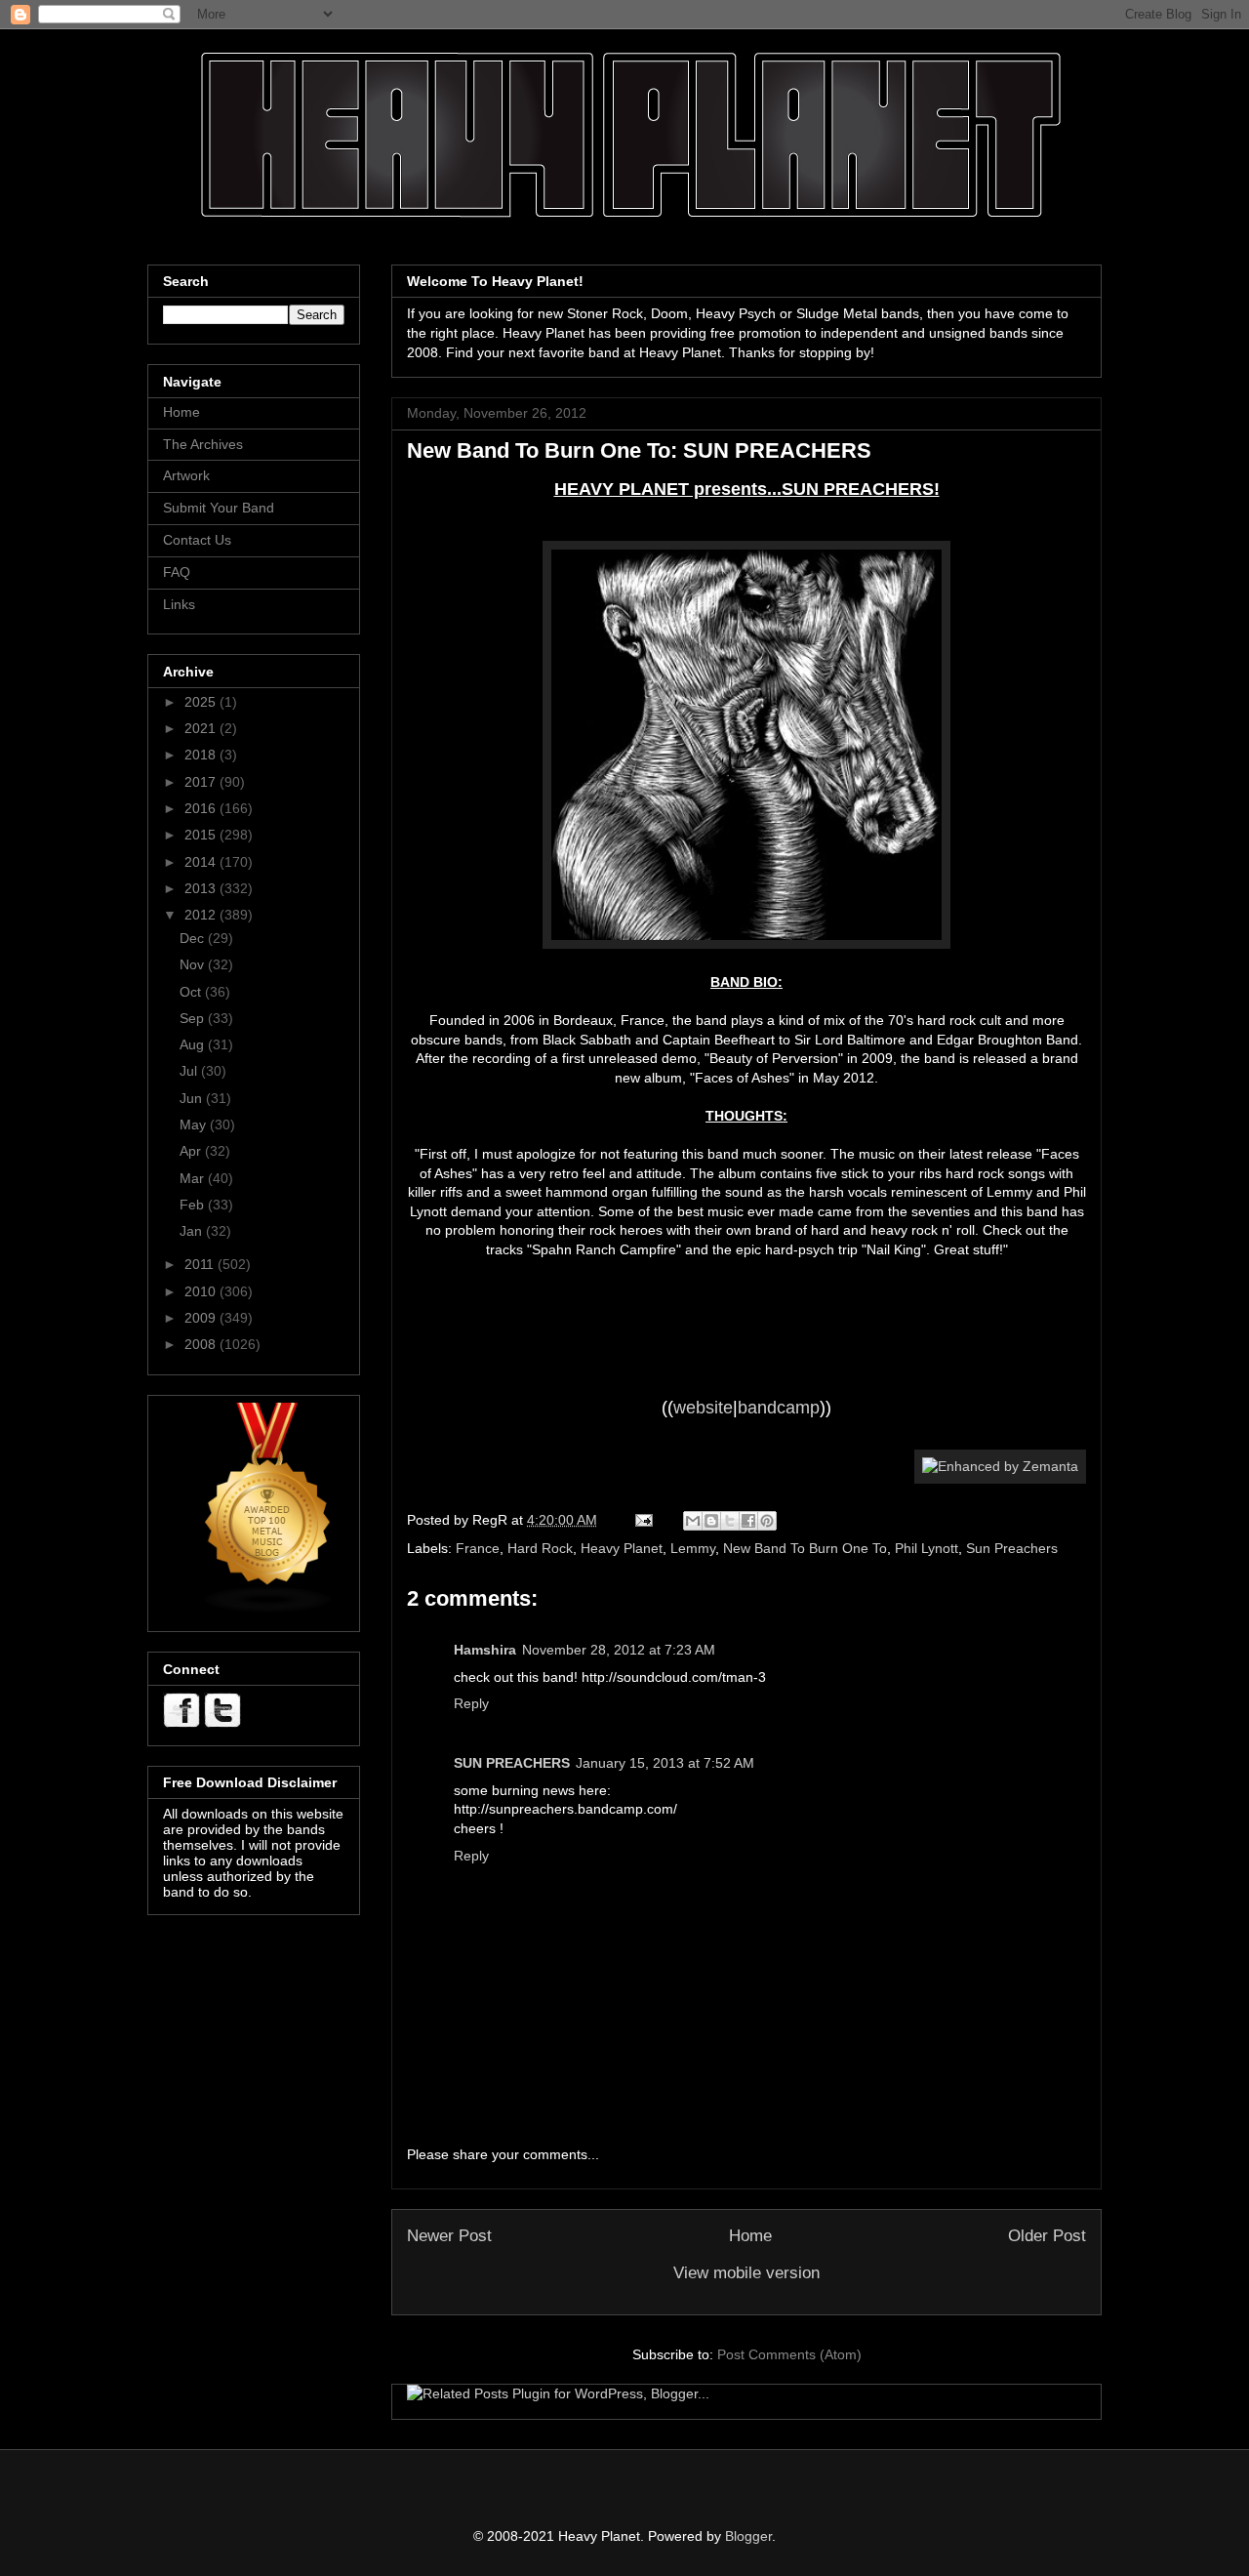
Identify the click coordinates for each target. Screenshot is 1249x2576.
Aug (194, 1044)
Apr (192, 1151)
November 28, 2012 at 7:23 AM (619, 1650)
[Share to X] (730, 1521)
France (478, 1548)
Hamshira (485, 1650)
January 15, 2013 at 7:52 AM (665, 1763)
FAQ (177, 572)
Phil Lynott (927, 1548)
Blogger (748, 2536)
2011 (201, 1264)
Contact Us (197, 540)
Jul (190, 1071)
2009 (202, 1318)
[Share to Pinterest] (767, 1521)
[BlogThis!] (711, 1521)
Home (750, 2236)
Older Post (1047, 2236)
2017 (202, 782)
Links (179, 604)
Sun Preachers (1012, 1548)
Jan (193, 1231)
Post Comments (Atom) (789, 2354)
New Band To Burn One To (805, 1548)
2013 (202, 888)
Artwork (186, 475)
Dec (194, 938)
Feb (194, 1205)
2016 (202, 808)
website (703, 1408)
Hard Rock (540, 1548)
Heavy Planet (622, 1548)
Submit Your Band (219, 508)
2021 (202, 728)
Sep (194, 1018)
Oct (192, 992)
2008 (202, 1344)
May (195, 1124)
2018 (202, 755)
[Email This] (693, 1521)
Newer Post (449, 2236)
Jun (193, 1098)
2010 (202, 1291)
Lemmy (693, 1548)
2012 (202, 915)
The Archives (203, 444)
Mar (194, 1178)
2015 (202, 835)
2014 (202, 862)
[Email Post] (643, 1520)
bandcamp (779, 1408)
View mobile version (746, 2273)
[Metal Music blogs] (268, 1609)
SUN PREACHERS (512, 1763)
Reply (471, 1703)
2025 (202, 702)
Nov (194, 964)
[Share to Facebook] (748, 1521)
